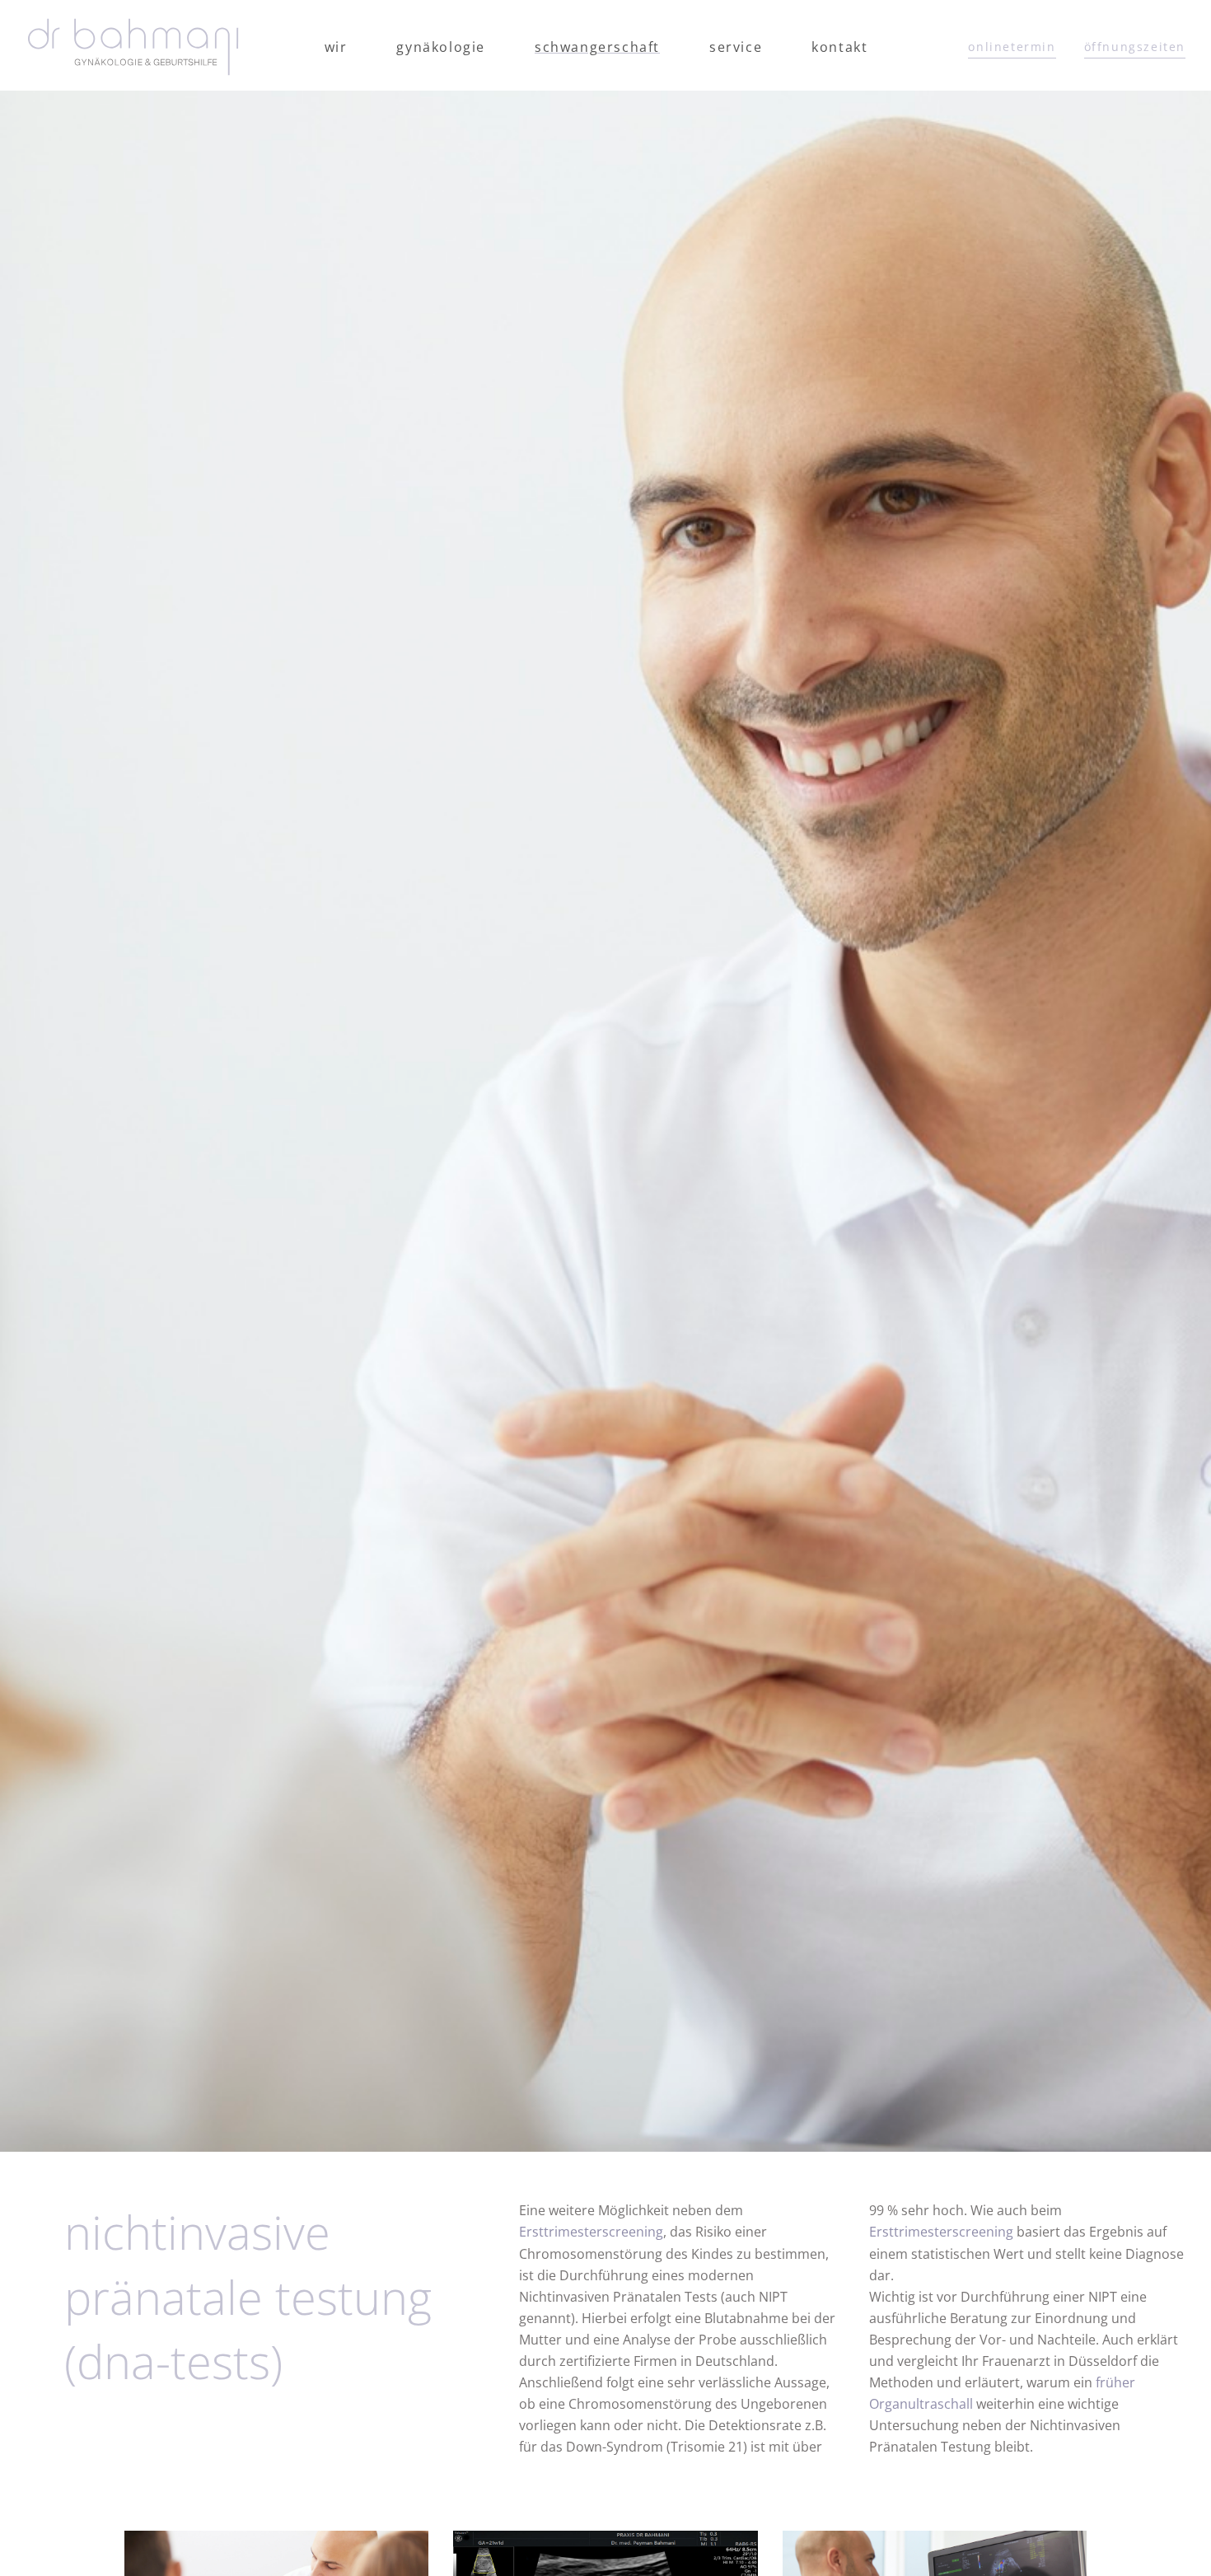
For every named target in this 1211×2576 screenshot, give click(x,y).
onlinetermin (1012, 47)
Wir (336, 47)
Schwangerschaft (597, 47)
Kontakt (839, 47)
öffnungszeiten (1135, 47)
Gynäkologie (441, 47)
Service (736, 47)
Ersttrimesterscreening (591, 2232)
